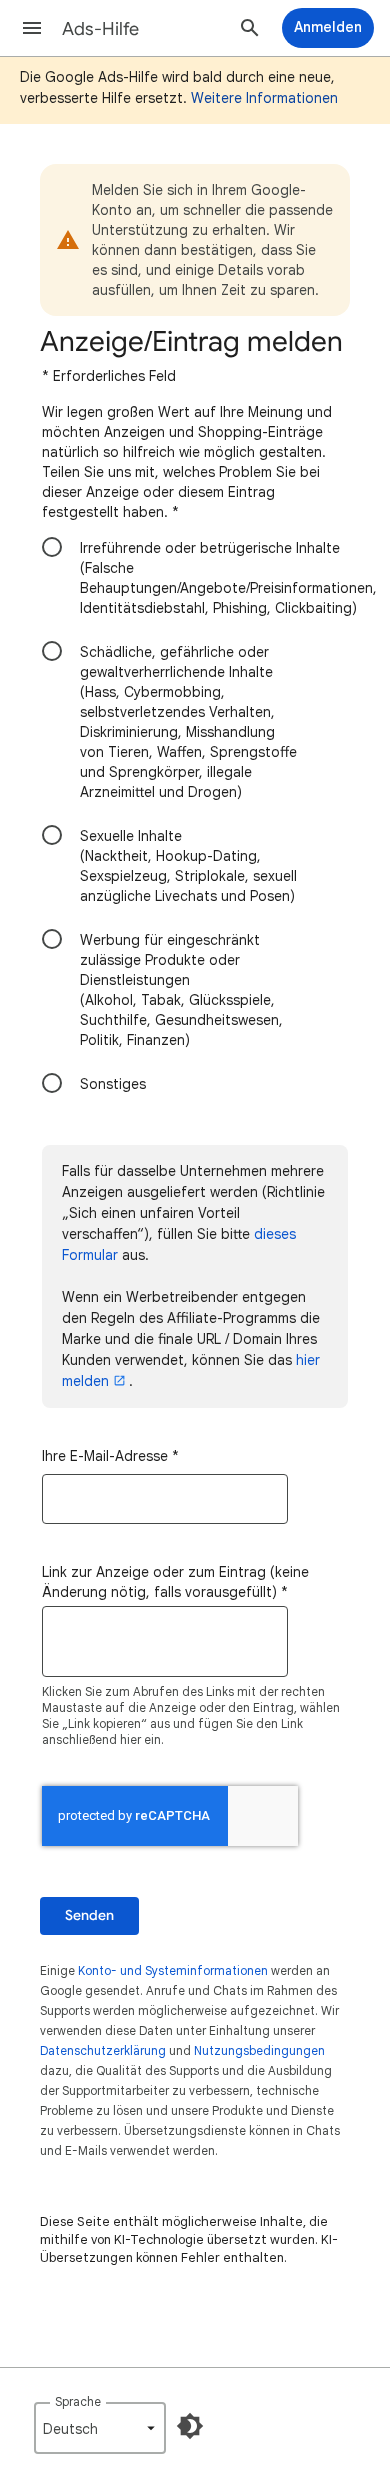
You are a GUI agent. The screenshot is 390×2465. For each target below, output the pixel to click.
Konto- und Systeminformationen (173, 1970)
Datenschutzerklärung (103, 2050)
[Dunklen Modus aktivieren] (190, 2426)
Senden (89, 1915)
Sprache (78, 2401)
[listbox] (100, 2428)
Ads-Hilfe (100, 29)
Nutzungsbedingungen (259, 2050)
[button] (32, 28)
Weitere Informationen (264, 98)
